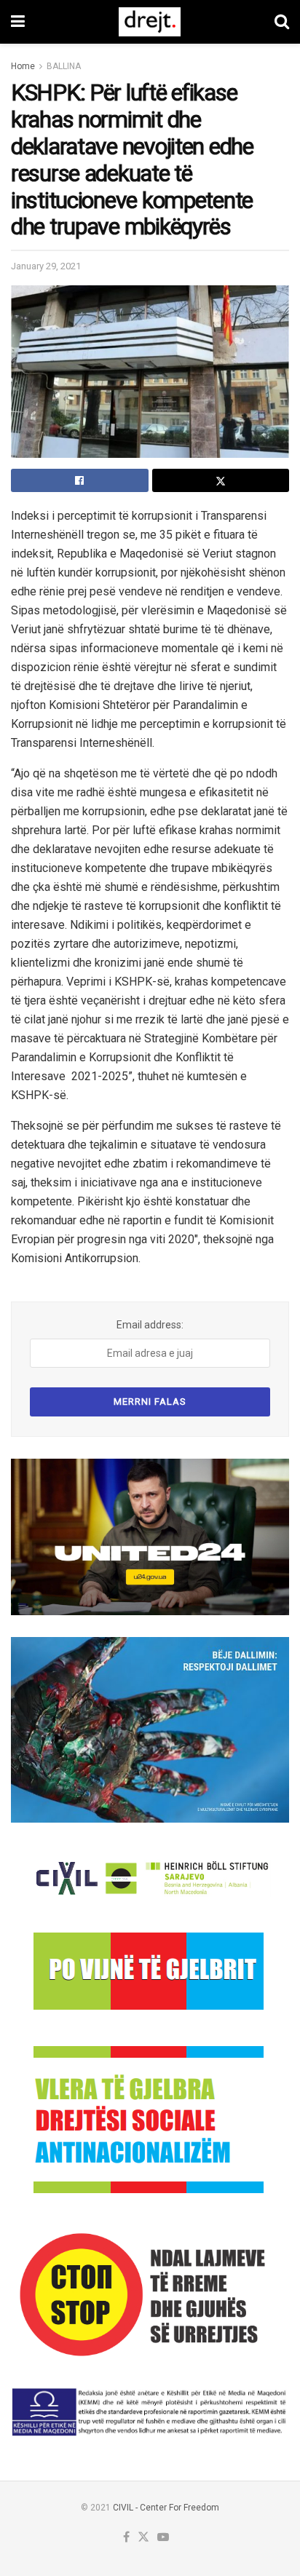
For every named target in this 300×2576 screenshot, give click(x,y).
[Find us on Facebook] (126, 2538)
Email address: (150, 1325)
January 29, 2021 (46, 266)
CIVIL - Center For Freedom (166, 2508)
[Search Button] (282, 22)
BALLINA (64, 66)
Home (23, 66)
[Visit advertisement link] (150, 1537)
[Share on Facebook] (80, 480)
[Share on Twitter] (221, 480)
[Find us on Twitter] (143, 2538)
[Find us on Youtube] (163, 2538)
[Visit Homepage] (150, 22)
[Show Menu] (18, 22)
